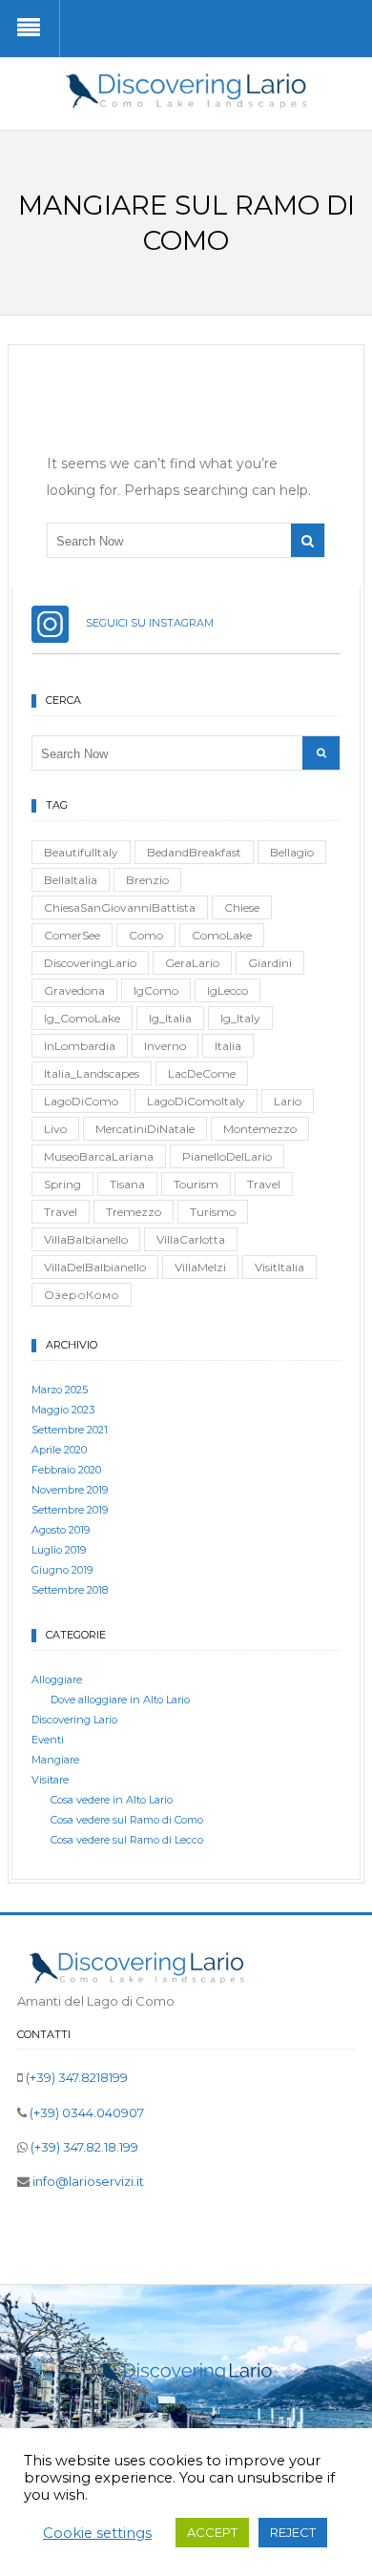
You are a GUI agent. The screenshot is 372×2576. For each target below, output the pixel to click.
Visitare (50, 1780)
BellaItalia (71, 880)
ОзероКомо (82, 1295)
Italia (228, 1046)
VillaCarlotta (191, 1239)
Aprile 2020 (59, 1450)
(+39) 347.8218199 (75, 2077)
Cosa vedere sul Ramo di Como (127, 1820)
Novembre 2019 (70, 1490)
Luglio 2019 (59, 1550)
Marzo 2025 (60, 1390)
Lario (288, 1101)
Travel (264, 1184)
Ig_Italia (170, 1018)
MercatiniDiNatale (145, 1129)
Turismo (213, 1212)
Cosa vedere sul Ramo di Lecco (127, 1840)
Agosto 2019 (61, 1530)
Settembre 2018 (70, 1590)
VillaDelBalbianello (95, 1267)
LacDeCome (202, 1073)
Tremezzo (134, 1212)
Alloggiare (57, 1680)
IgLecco (227, 990)
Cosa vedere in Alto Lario (112, 1800)
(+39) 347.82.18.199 (83, 2147)
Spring (62, 1184)
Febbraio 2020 (66, 1470)
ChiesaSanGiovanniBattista (120, 907)
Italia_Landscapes (92, 1073)
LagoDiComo (81, 1101)
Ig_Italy (240, 1018)
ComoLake (222, 935)
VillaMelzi (200, 1267)
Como (146, 935)
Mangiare (55, 1760)
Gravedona (74, 990)
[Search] (308, 540)
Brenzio (147, 880)
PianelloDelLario (227, 1156)
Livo (55, 1129)
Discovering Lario (74, 1720)
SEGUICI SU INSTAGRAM (141, 623)
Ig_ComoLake (82, 1018)
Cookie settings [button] (97, 2533)
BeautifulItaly (81, 852)
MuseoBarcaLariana (99, 1156)
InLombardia (80, 1046)
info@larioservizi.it (87, 2181)
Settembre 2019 (70, 1510)
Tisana (127, 1184)
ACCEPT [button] (212, 2532)
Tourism (196, 1184)
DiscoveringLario (90, 963)
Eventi (48, 1740)
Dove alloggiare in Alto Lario (120, 1700)
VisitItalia (279, 1267)
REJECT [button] (293, 2532)
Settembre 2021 (70, 1430)
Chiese (242, 907)
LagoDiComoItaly (196, 1101)
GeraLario (192, 963)
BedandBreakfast (194, 852)
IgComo (156, 990)
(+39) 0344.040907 (85, 2112)
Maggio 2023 (63, 1410)
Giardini (270, 963)
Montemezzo (260, 1129)
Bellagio (292, 852)
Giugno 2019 (62, 1570)
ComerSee (72, 935)
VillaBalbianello (86, 1239)
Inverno (165, 1046)
